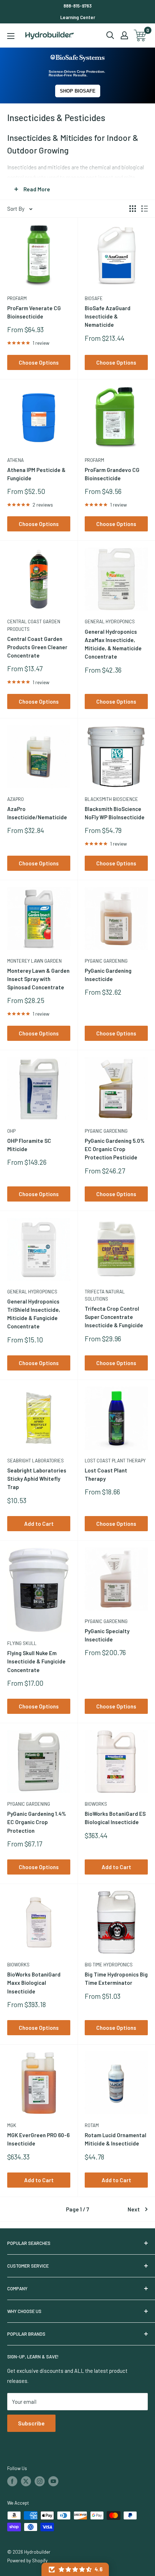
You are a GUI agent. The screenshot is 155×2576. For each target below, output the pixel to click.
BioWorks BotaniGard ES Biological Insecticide (115, 1818)
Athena (15, 460)
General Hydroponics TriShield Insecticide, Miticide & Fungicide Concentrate (34, 1314)
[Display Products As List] (145, 209)
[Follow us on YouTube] (53, 2481)
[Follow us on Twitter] (26, 2481)
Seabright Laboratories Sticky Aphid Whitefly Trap (37, 1479)
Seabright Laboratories (36, 1461)
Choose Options (39, 362)
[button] (75, 2569)
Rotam (92, 2125)
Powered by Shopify (27, 2561)
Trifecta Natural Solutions (105, 1295)
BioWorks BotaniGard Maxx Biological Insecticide (34, 1983)
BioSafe (94, 298)
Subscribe (31, 2423)
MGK (12, 2125)
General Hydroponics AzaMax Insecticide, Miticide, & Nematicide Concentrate (113, 644)
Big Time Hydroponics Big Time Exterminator (116, 1978)
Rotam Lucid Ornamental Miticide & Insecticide (116, 2139)
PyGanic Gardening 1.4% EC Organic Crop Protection (37, 1822)
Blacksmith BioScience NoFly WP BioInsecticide (115, 813)
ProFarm (17, 298)
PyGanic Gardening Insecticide (108, 975)
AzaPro (15, 799)
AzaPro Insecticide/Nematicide (37, 813)
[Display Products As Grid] (133, 209)
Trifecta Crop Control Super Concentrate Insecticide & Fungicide (114, 1317)
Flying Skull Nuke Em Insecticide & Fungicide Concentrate (36, 1661)
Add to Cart (39, 1524)
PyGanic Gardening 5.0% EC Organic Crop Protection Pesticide (115, 1149)
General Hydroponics (110, 621)
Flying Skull (22, 1643)
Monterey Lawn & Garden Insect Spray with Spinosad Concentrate (38, 979)
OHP (11, 1131)
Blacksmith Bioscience (111, 799)
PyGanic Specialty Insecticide (107, 1635)
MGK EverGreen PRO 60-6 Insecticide (38, 2139)
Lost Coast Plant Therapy (115, 1461)
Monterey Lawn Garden (34, 961)
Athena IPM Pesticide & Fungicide (36, 474)
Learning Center (78, 17)
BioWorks (96, 1804)
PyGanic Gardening (106, 961)
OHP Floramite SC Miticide (29, 1145)
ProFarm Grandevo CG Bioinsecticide (112, 474)
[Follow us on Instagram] (40, 2481)
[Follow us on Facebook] (12, 2481)
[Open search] (110, 35)
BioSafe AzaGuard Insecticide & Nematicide (108, 317)
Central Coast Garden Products (34, 625)
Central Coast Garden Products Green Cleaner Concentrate (37, 647)
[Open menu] (11, 36)
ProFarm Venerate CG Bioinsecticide (34, 312)
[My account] (124, 35)
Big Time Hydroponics (109, 1965)
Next (134, 2209)
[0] (140, 35)
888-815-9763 (77, 6)
